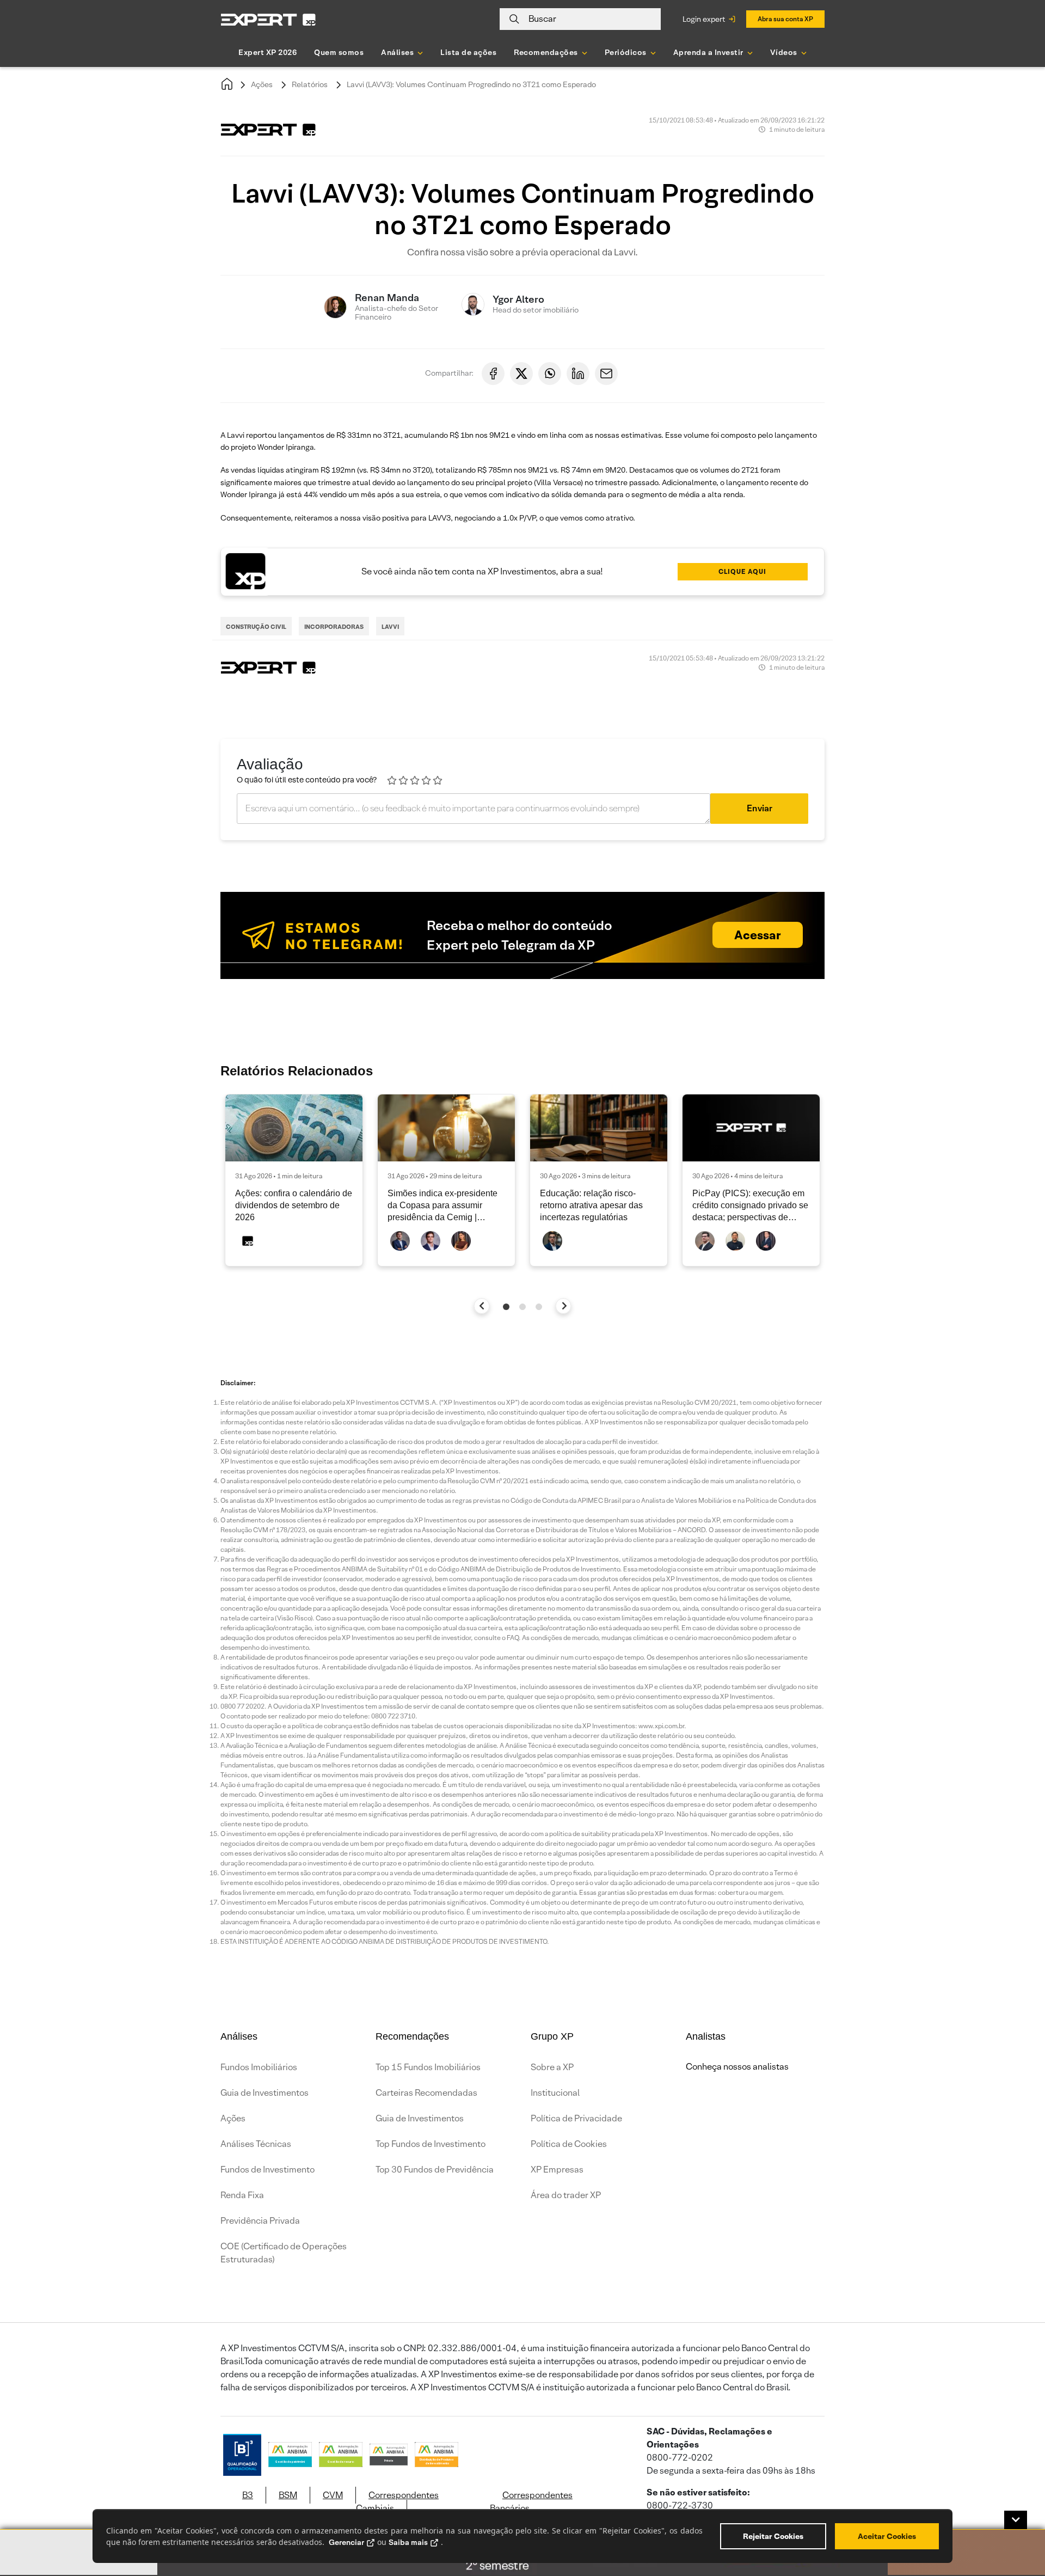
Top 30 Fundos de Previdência (435, 2170)
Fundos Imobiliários (259, 2067)
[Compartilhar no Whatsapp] (550, 374)
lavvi (390, 627)
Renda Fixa (242, 2195)
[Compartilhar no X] (521, 374)
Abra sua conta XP (785, 19)
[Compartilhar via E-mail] (606, 374)
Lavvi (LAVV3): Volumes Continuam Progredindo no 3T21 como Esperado (471, 84)
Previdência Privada (260, 2221)
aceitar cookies (887, 2536)
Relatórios (310, 84)
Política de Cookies (569, 2144)
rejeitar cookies (773, 2536)
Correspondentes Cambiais (397, 2502)
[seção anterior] (482, 1306)
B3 (248, 2495)
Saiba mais (408, 2542)
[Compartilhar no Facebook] (493, 374)
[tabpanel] (294, 1180)
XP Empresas (557, 2170)
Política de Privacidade (576, 2118)
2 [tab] (522, 1307)
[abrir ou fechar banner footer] (1016, 2520)
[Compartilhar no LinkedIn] (578, 374)
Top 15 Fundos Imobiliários (428, 2067)
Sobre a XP (552, 2067)
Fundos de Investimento (268, 2170)
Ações (262, 84)
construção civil (256, 627)
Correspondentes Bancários (531, 2502)
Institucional (555, 2093)
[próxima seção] (564, 1306)
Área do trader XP (566, 2195)
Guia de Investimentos (265, 2093)
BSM (288, 2495)
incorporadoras (334, 627)
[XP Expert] (268, 19)
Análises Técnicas (256, 2144)
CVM (333, 2495)
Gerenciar (346, 2542)
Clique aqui (742, 571)
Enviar (760, 808)
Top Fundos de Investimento (431, 2144)
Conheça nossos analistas (737, 2067)
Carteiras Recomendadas (426, 2093)
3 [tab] (539, 1307)
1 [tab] (506, 1307)
